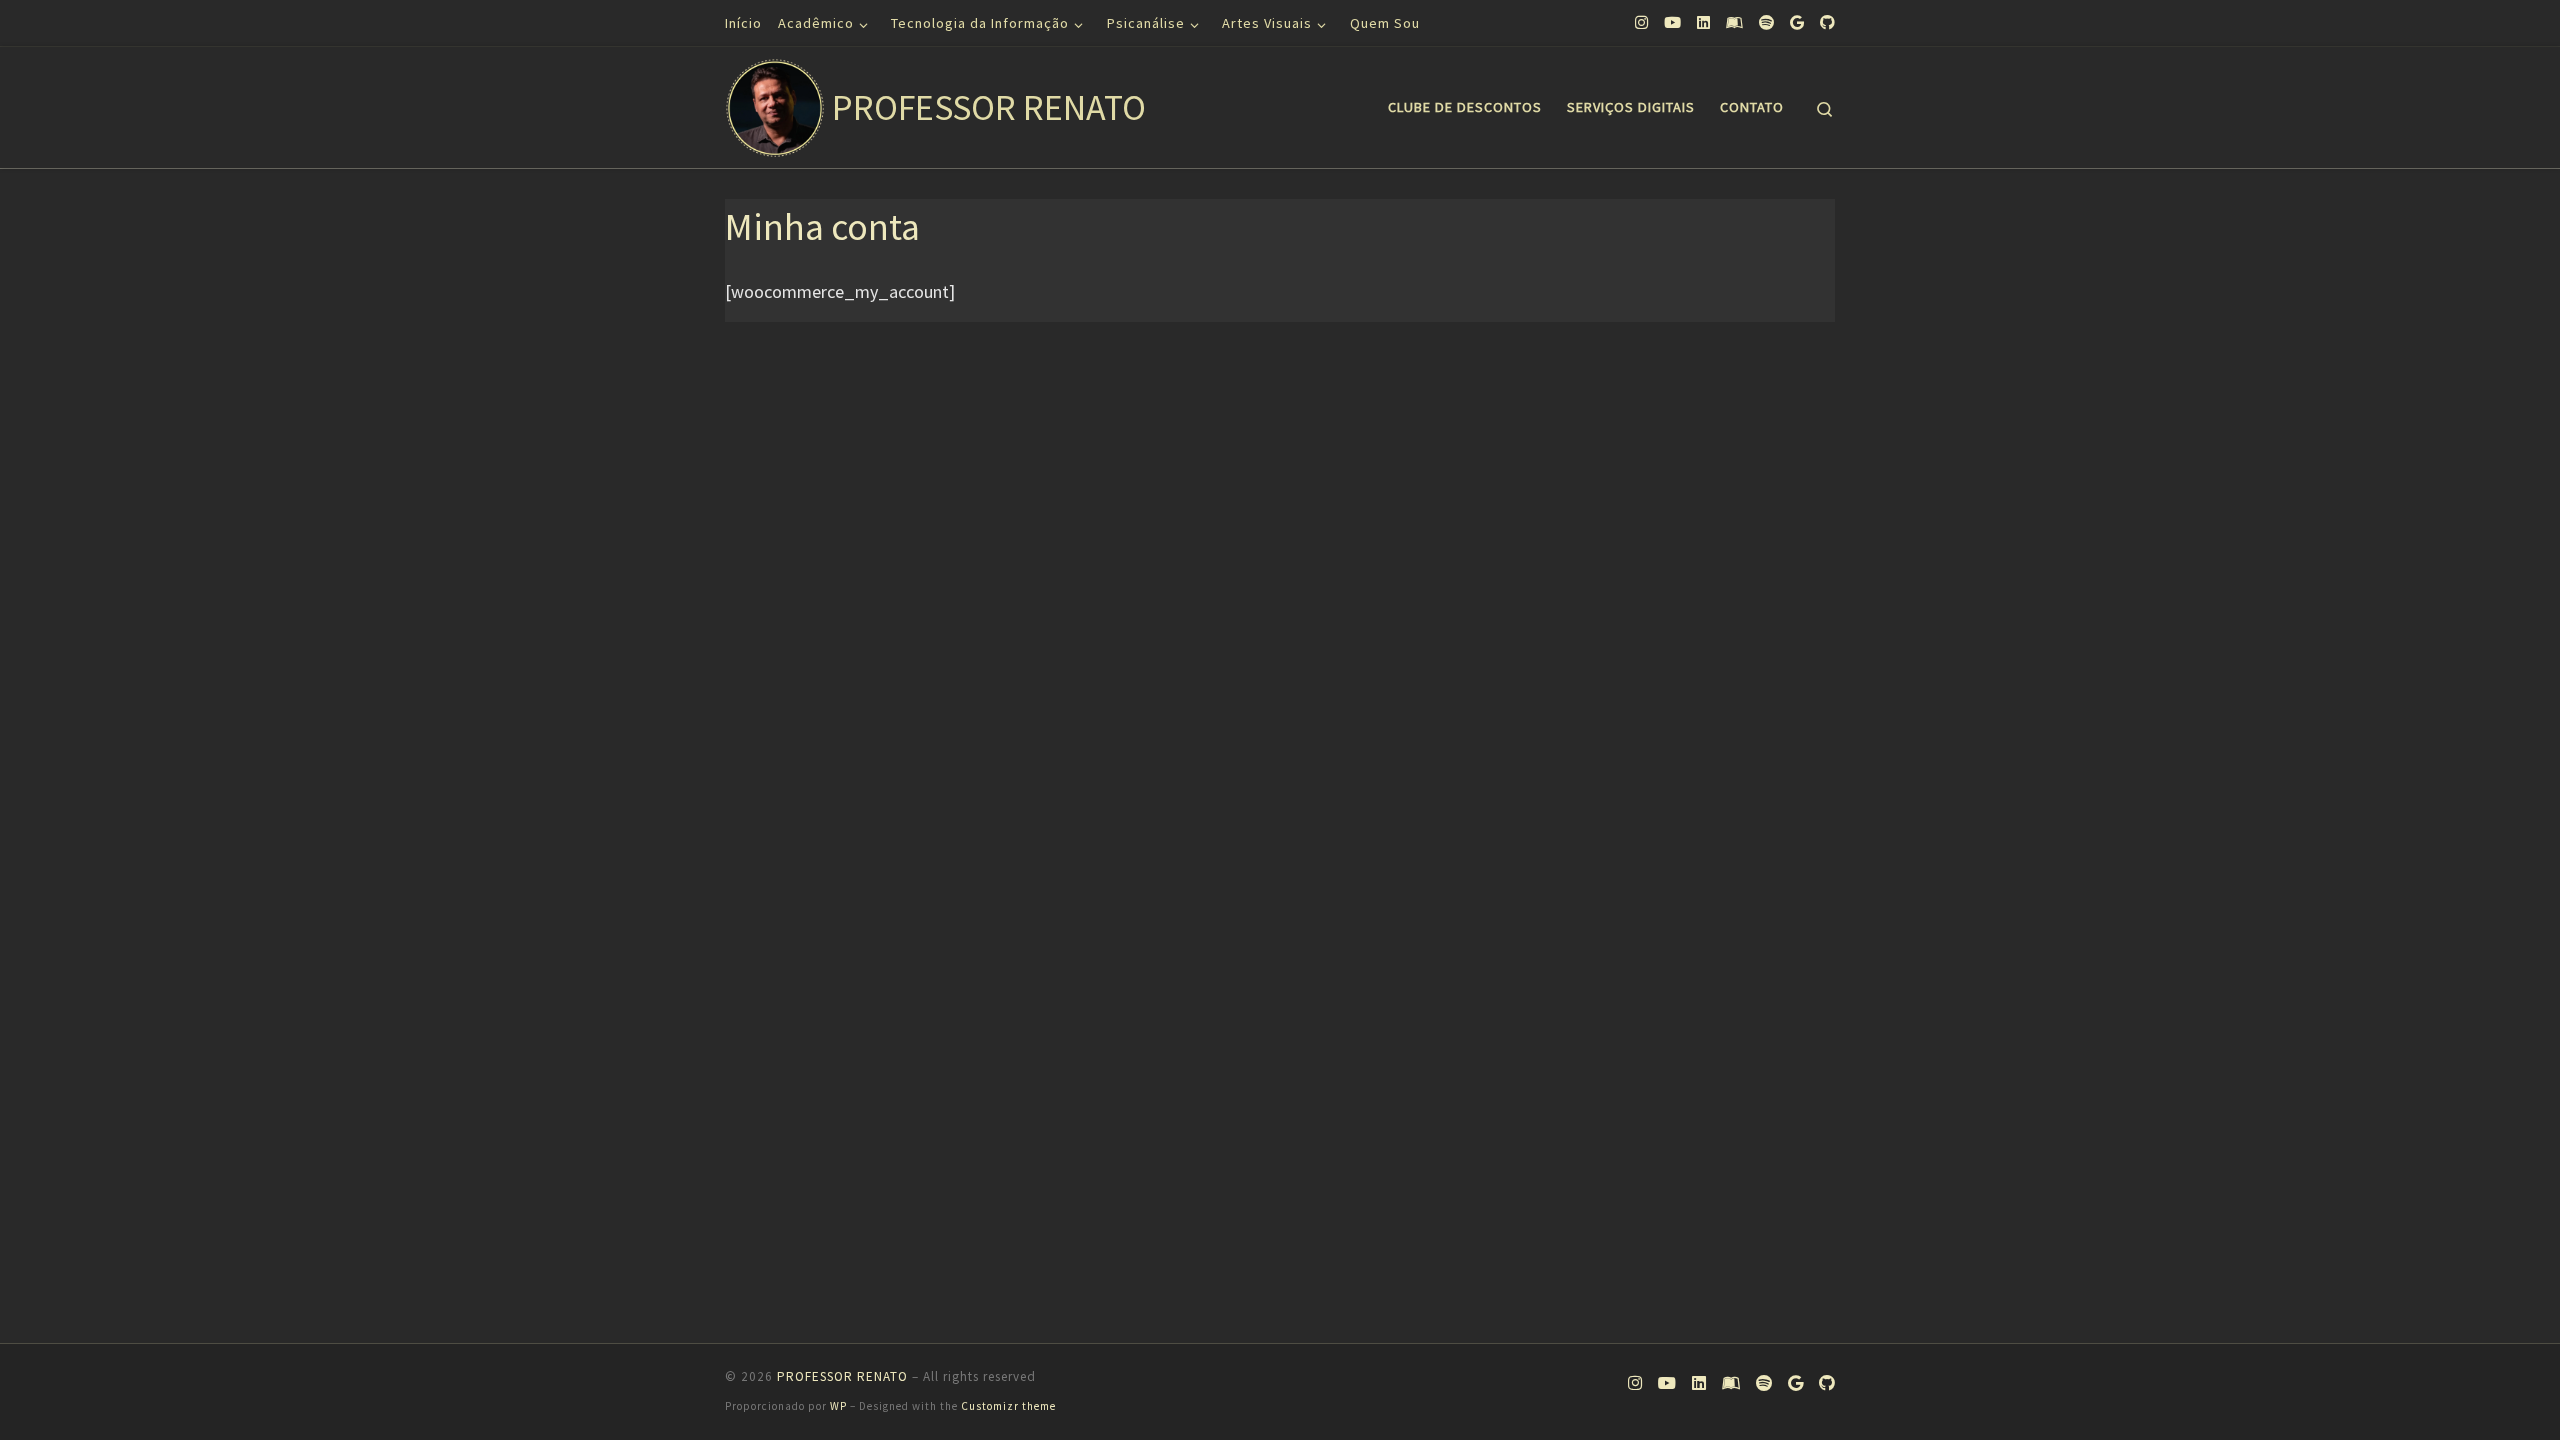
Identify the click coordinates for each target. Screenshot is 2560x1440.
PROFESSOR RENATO (842, 1376)
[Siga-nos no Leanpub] (1734, 22)
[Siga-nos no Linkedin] (1703, 22)
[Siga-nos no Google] (1797, 22)
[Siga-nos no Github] (1827, 22)
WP (838, 1406)
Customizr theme (1008, 1406)
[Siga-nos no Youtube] (1672, 22)
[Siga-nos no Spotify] (1766, 22)
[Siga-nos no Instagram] (1641, 22)
